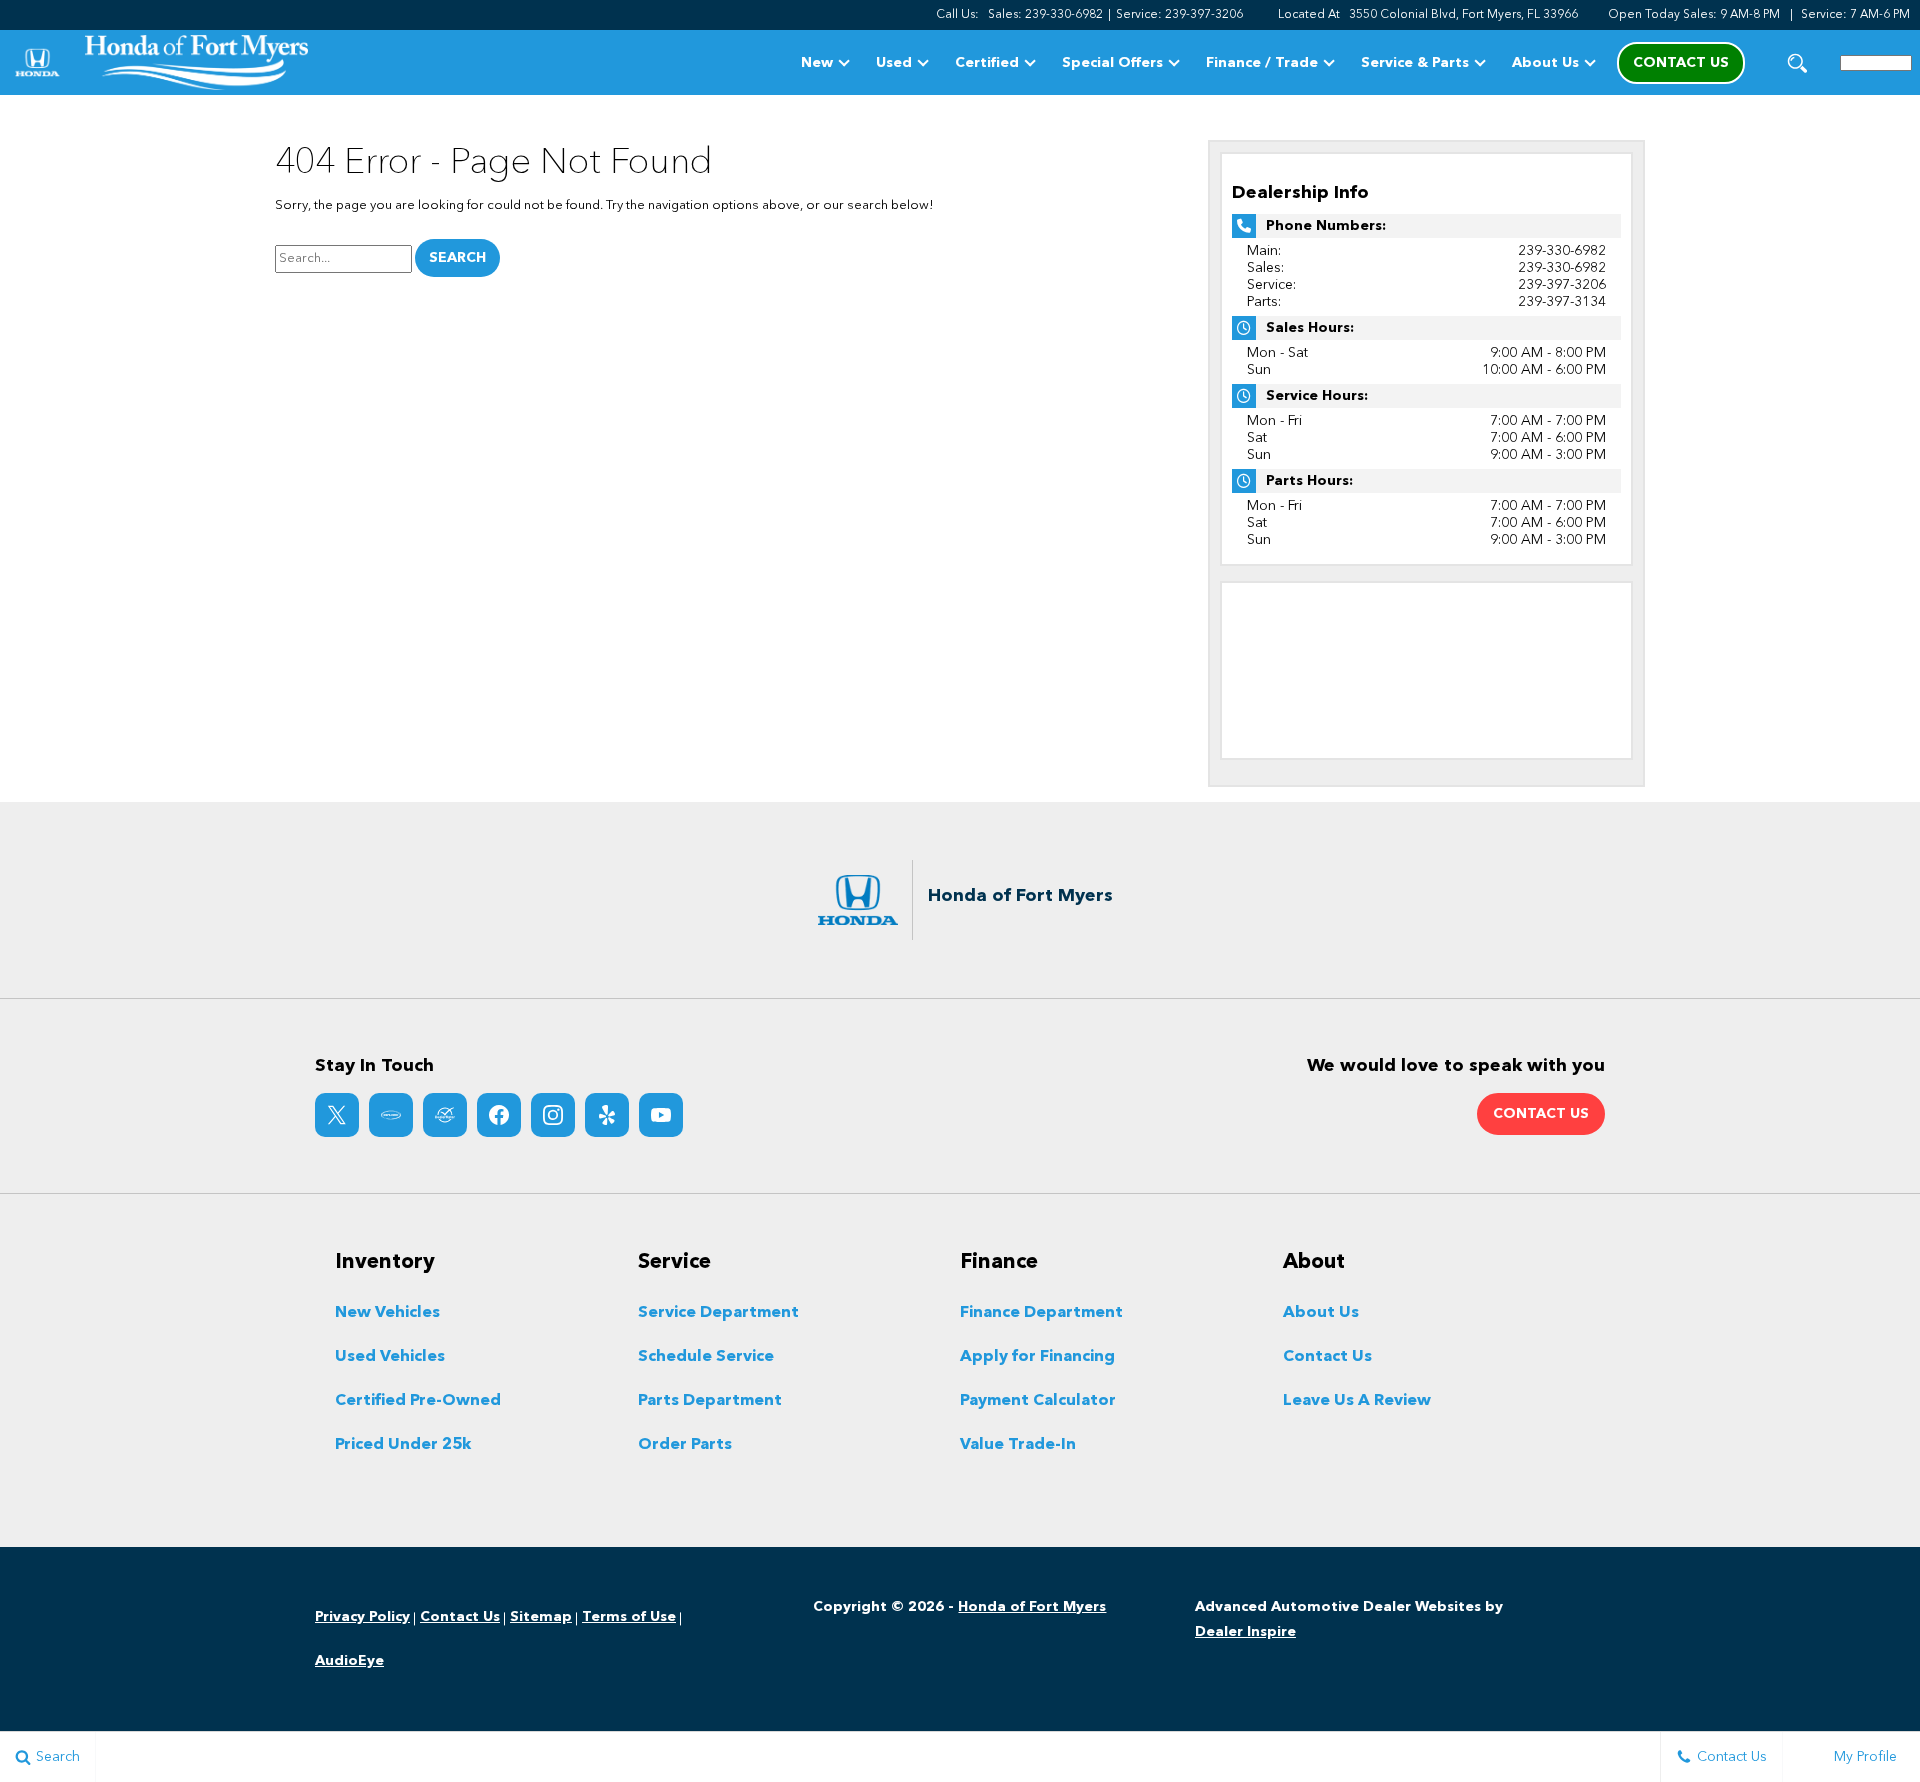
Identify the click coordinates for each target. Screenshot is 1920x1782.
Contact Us (1327, 1357)
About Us (1545, 63)
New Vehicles (387, 1313)
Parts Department (710, 1401)
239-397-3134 (1562, 302)
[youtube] (661, 1115)
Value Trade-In (1018, 1445)
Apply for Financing (1037, 1357)
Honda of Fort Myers (1032, 1607)
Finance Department (1041, 1313)
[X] (337, 1115)
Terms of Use (629, 1617)
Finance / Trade (1262, 63)
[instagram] (553, 1115)
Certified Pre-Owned (418, 1401)
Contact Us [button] (1681, 63)
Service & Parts (1415, 63)
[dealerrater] (445, 1115)
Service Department (718, 1313)
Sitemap (541, 1617)
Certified (987, 63)
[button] (1797, 62)
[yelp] (607, 1115)
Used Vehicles (390, 1357)
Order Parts (685, 1445)
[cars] (391, 1115)
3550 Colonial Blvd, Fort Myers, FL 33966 (1463, 15)
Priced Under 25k (403, 1445)
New (817, 63)
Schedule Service (706, 1357)
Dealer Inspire (1245, 1632)
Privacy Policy (362, 1617)
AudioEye (349, 1661)
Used (894, 63)
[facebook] (499, 1115)
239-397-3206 (1562, 285)
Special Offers (1112, 63)
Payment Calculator (1038, 1401)
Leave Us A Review (1357, 1401)
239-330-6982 (1562, 251)
